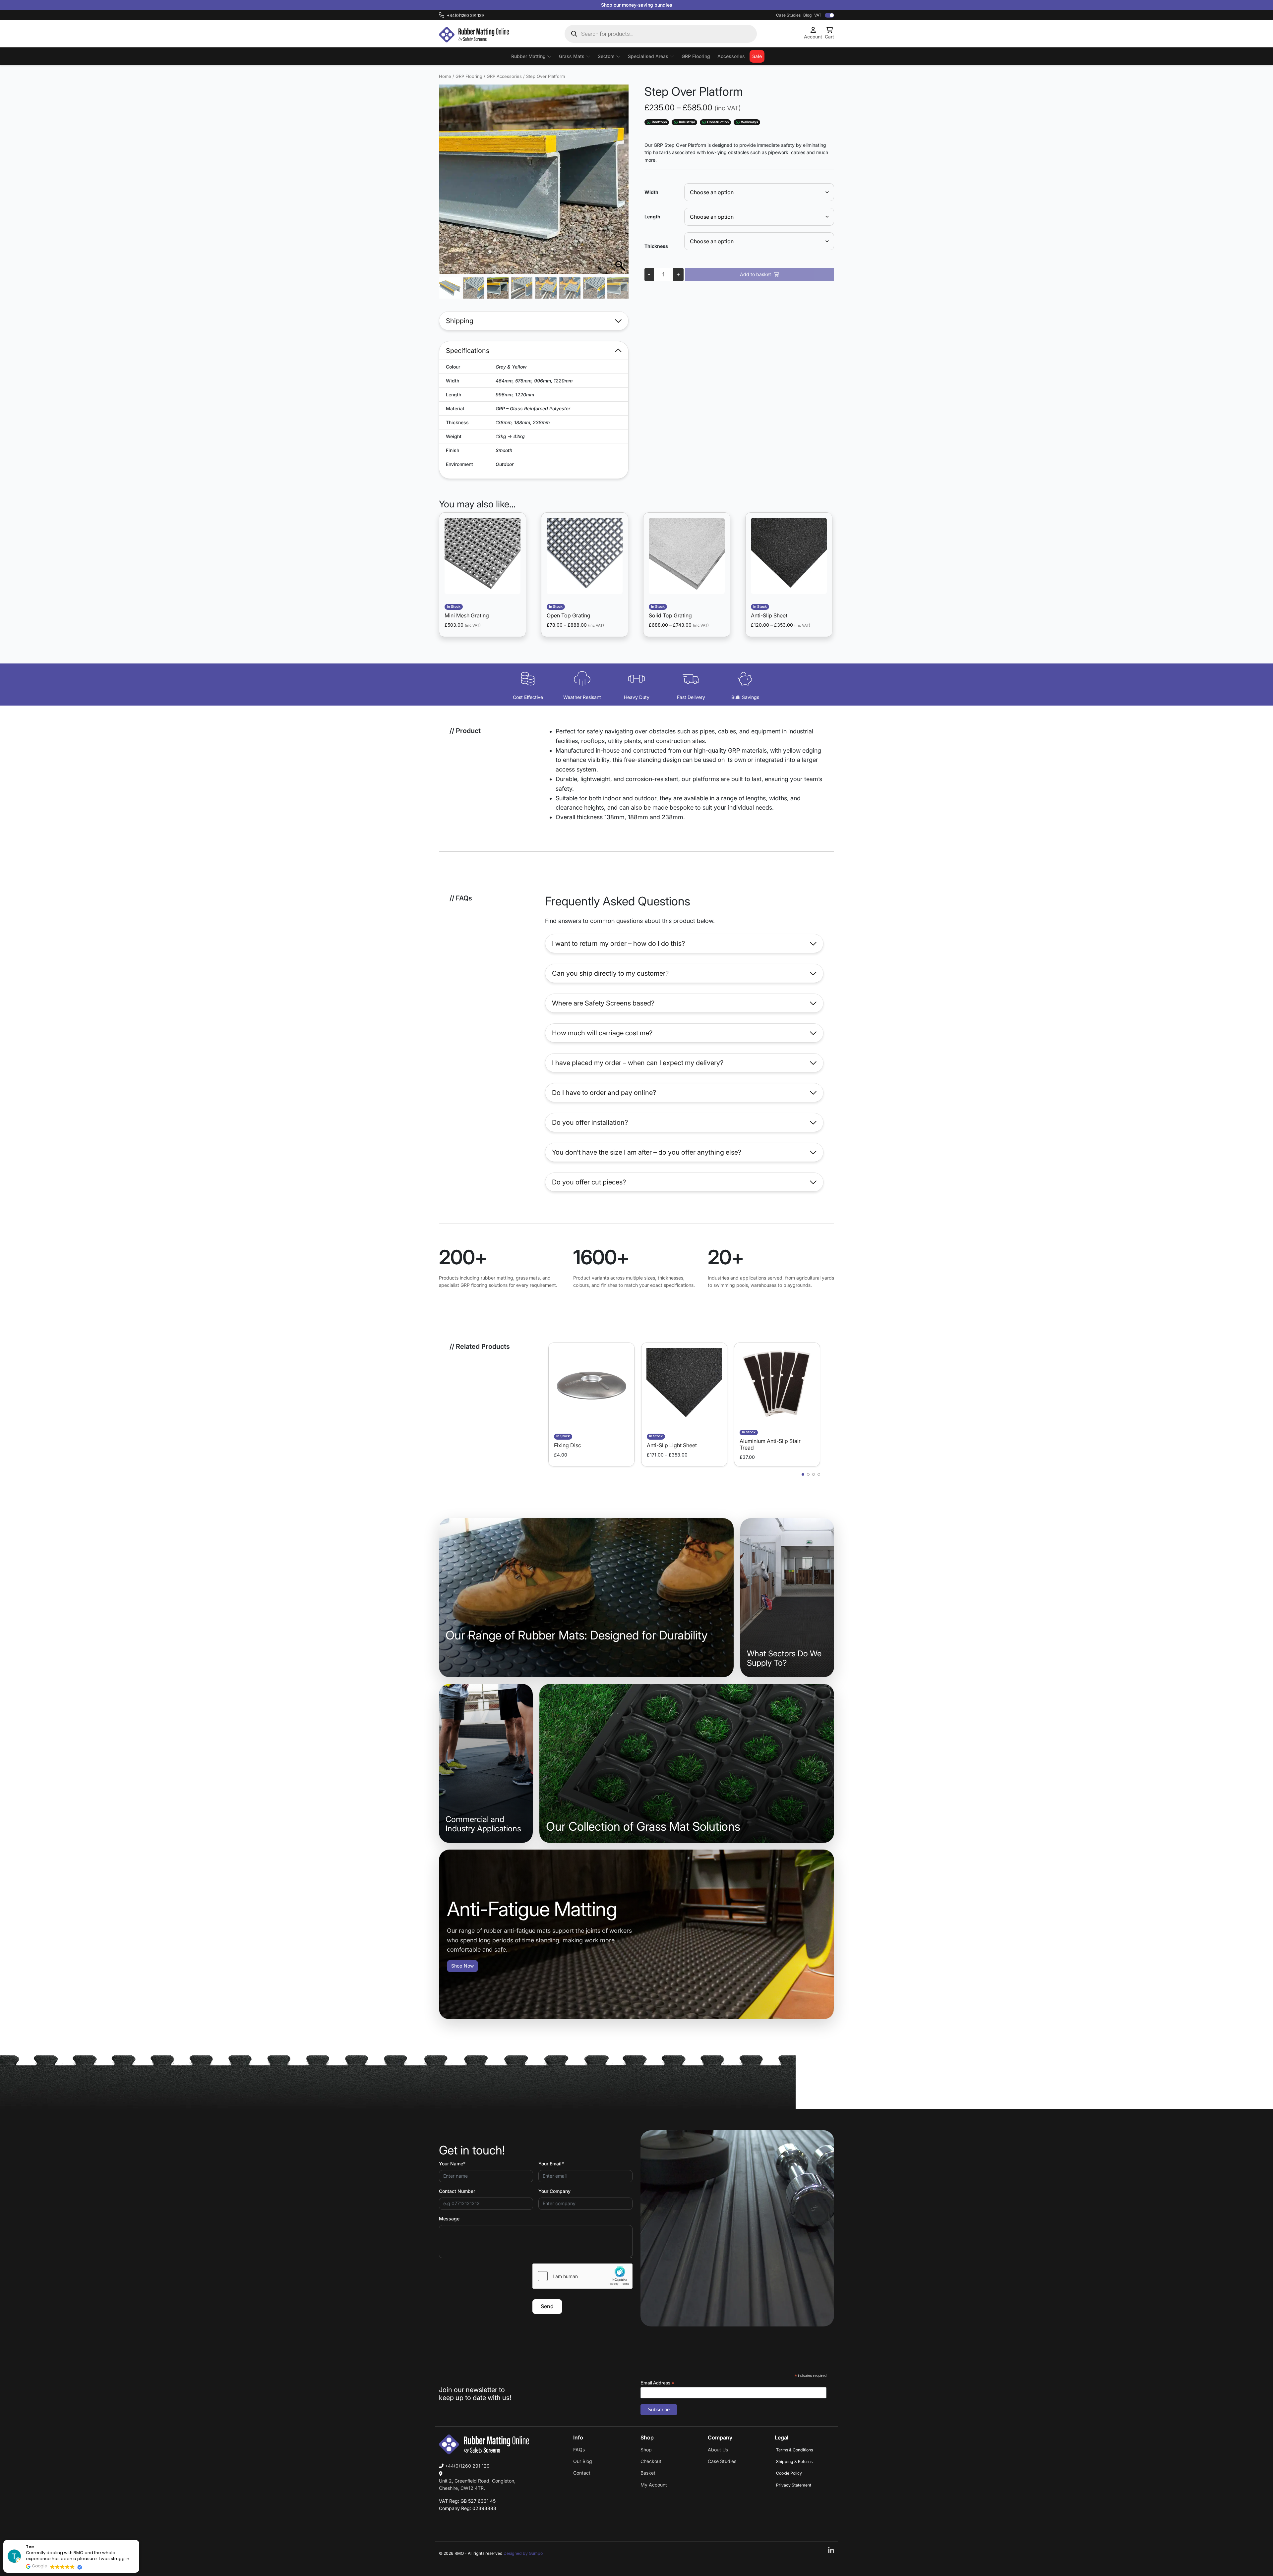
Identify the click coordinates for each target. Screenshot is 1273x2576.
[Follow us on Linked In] (831, 2551)
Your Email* (551, 2164)
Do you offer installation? (590, 1122)
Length (652, 217)
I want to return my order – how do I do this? (618, 944)
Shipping (460, 321)
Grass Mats (572, 56)
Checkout (651, 2461)
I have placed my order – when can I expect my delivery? (638, 1063)
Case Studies (788, 15)
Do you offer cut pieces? (589, 1182)
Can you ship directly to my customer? (610, 973)
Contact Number (457, 2191)
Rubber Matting (528, 56)
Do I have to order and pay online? (604, 1093)
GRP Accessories (504, 76)
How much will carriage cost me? (602, 1033)
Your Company (554, 2191)
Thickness (656, 246)
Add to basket (756, 274)
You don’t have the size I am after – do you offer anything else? (647, 1152)
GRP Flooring (696, 56)
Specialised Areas (648, 56)
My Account (654, 2485)
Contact (582, 2473)
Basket (648, 2473)
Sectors (606, 56)
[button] (620, 183)
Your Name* (452, 2164)
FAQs (579, 2450)
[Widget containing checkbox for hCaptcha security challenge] (582, 2276)
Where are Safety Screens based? (603, 1003)
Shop (646, 2450)
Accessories (731, 56)
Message (449, 2219)
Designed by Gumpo (523, 2553)
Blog (807, 15)
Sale (757, 56)
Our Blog (583, 2461)
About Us (718, 2450)
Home (445, 76)
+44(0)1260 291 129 (467, 2466)
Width (651, 192)
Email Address (657, 2383)
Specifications (468, 351)
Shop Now (462, 1966)
